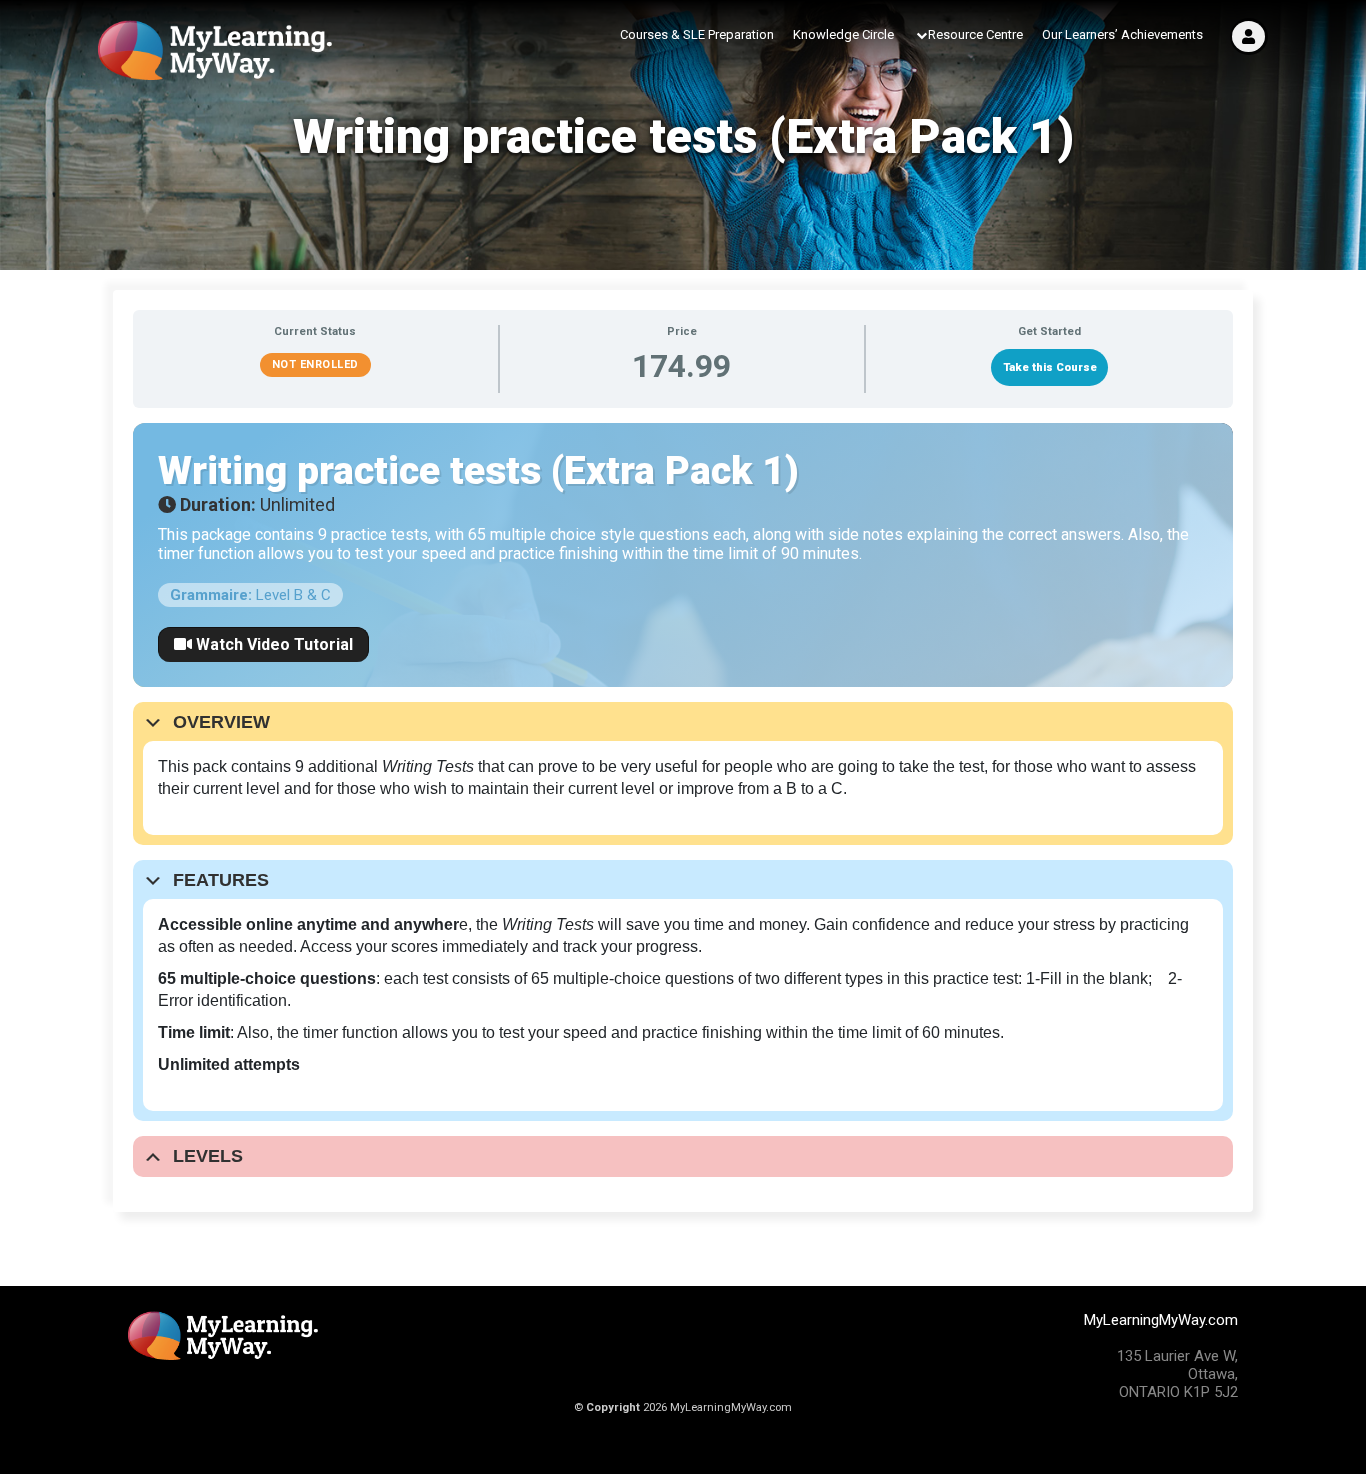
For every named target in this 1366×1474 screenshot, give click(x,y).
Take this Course (1050, 367)
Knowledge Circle (843, 34)
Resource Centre (975, 34)
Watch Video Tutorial (272, 644)
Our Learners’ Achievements (1122, 34)
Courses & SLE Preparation (697, 34)
